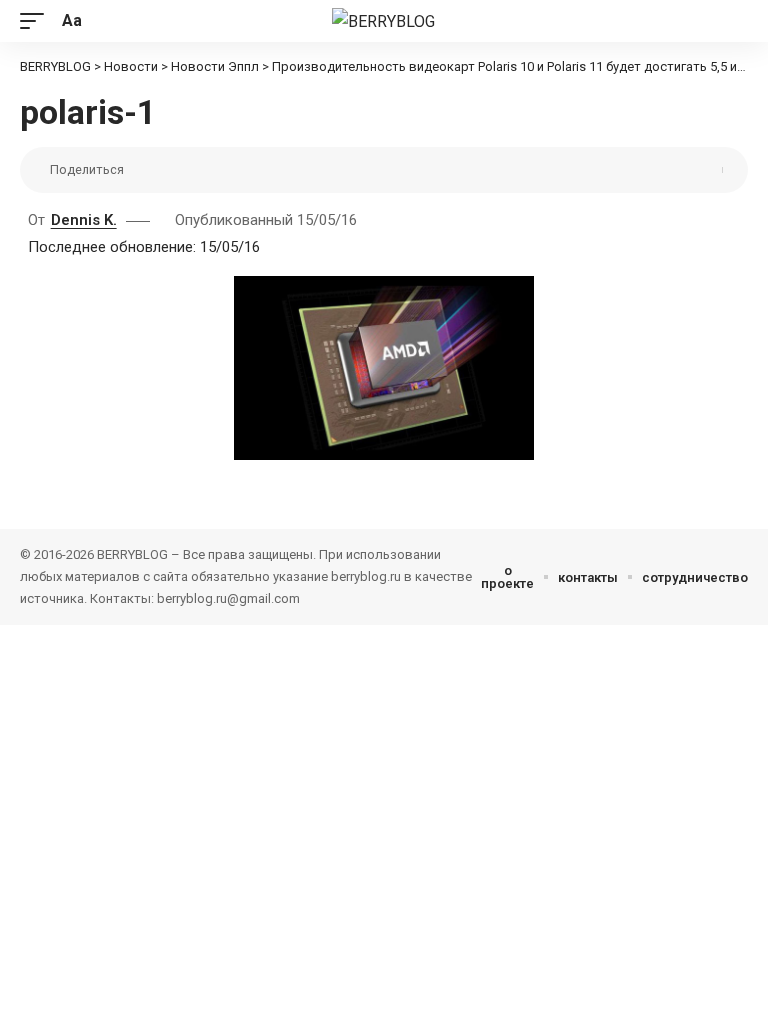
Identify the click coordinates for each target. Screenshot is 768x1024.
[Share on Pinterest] (176, 170)
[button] (37, 20)
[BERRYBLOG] (383, 21)
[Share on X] (145, 170)
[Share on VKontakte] (207, 170)
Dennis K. (84, 220)
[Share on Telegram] (238, 170)
